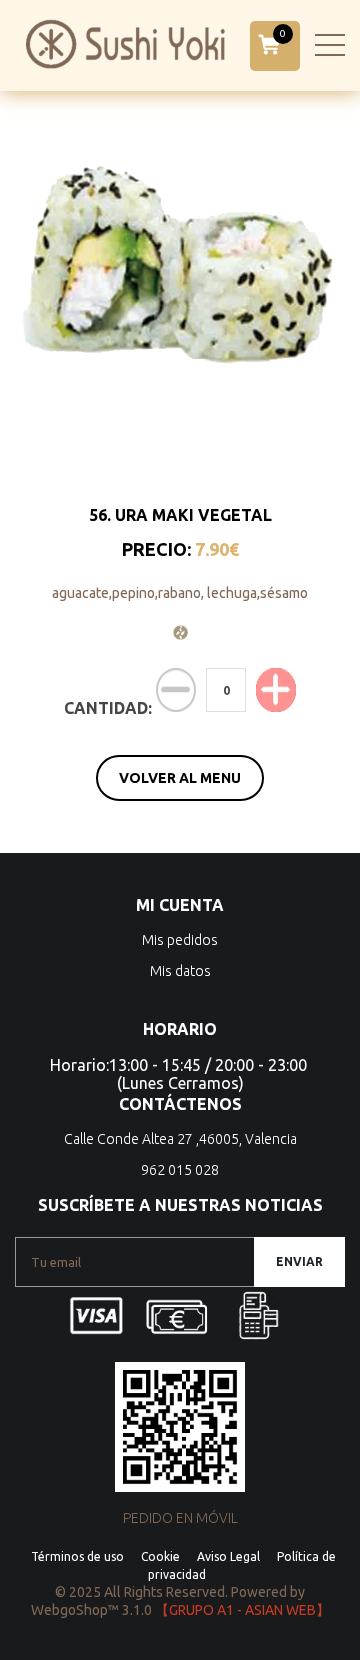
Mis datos (180, 971)
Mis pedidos (180, 940)
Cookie (160, 1556)
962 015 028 (180, 1170)
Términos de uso (77, 1556)
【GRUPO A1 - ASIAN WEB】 (242, 1610)
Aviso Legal (228, 1556)
